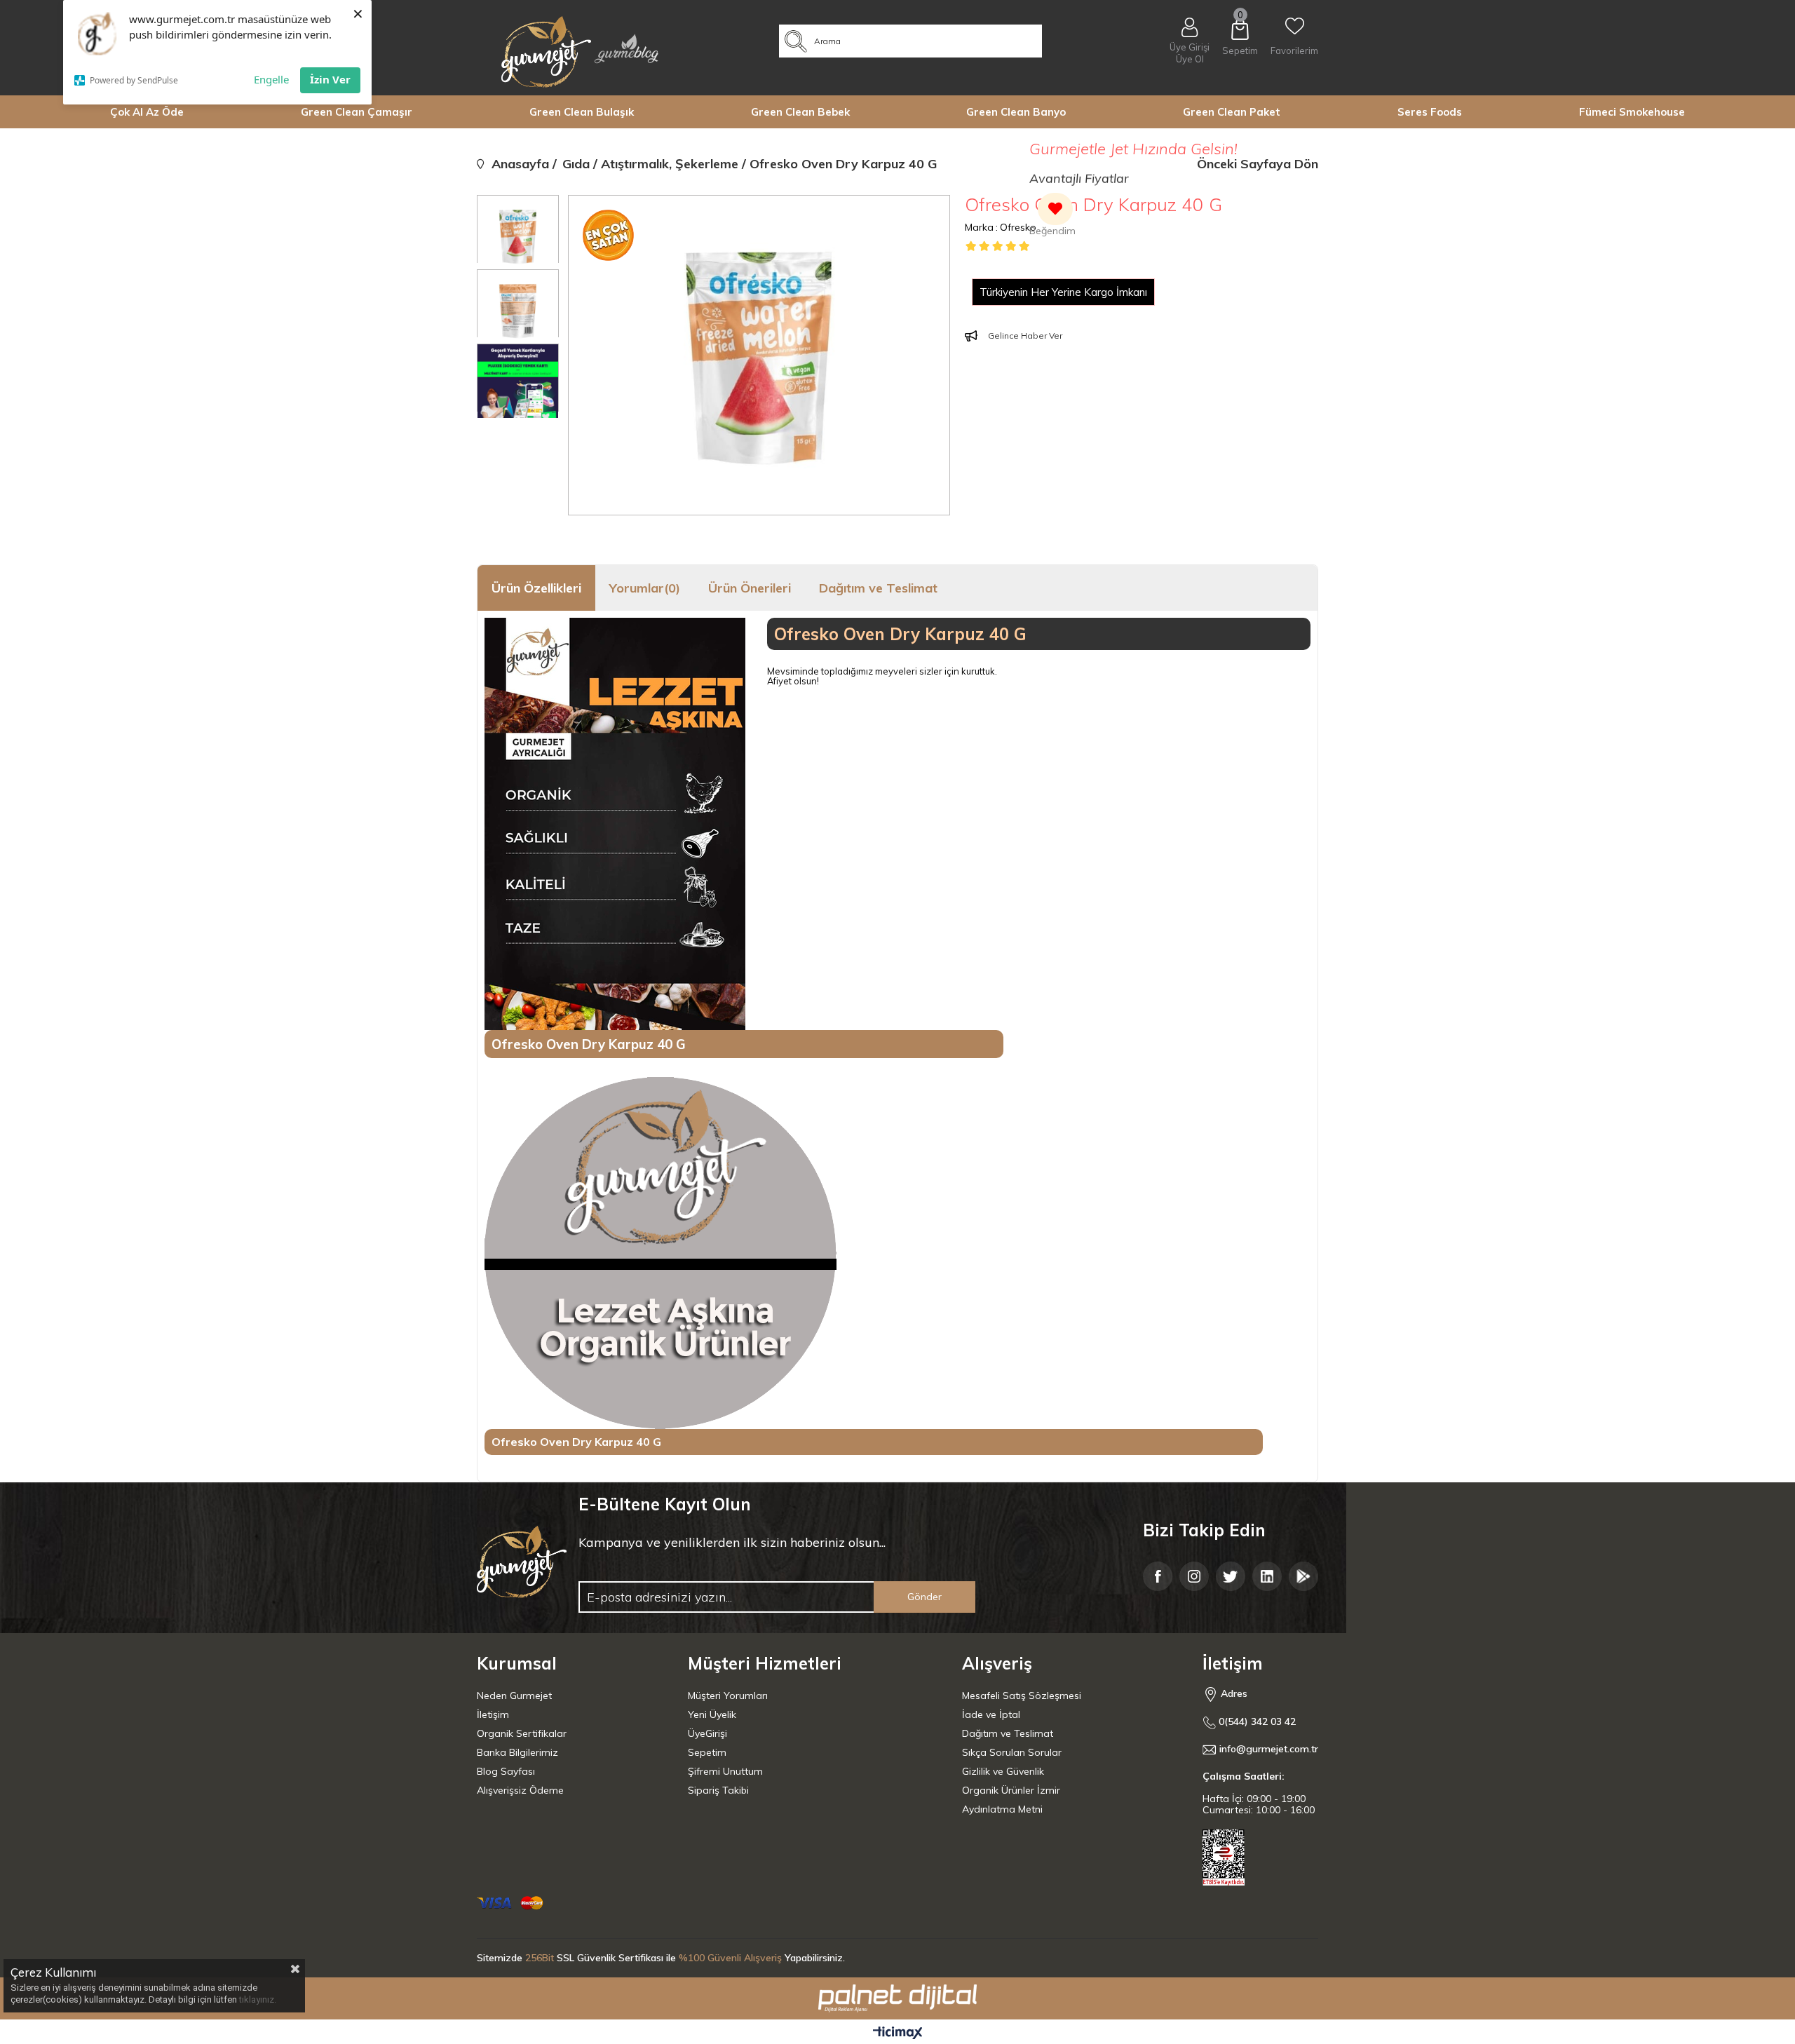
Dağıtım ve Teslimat (878, 588)
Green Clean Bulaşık (582, 112)
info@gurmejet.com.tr (1269, 1749)
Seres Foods (1430, 112)
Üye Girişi (1190, 47)
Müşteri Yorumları (728, 1696)
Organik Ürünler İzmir (1011, 1790)
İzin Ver (330, 79)
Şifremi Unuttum (725, 1771)
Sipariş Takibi (718, 1790)
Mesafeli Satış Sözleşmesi (1022, 1696)
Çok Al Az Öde (147, 112)
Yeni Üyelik (712, 1714)
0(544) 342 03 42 (1256, 1722)
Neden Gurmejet (514, 1696)
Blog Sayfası (506, 1771)
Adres (1233, 1693)
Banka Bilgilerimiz (517, 1752)
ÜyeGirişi (707, 1733)
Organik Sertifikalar (522, 1733)
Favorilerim (1294, 50)
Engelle (271, 79)
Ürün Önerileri (750, 588)
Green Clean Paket (1232, 112)
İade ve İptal (991, 1714)
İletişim (493, 1714)
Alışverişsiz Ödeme (520, 1790)
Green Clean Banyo (1016, 112)
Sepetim (707, 1752)
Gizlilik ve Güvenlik (1003, 1771)
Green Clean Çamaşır (357, 112)
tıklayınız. (258, 1999)
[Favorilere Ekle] (1052, 216)
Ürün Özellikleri (536, 588)
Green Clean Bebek (800, 112)
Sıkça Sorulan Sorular (1012, 1752)
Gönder (924, 1597)
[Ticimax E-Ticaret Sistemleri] (898, 2033)
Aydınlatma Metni (1002, 1809)
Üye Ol (1190, 59)
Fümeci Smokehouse (1632, 112)
